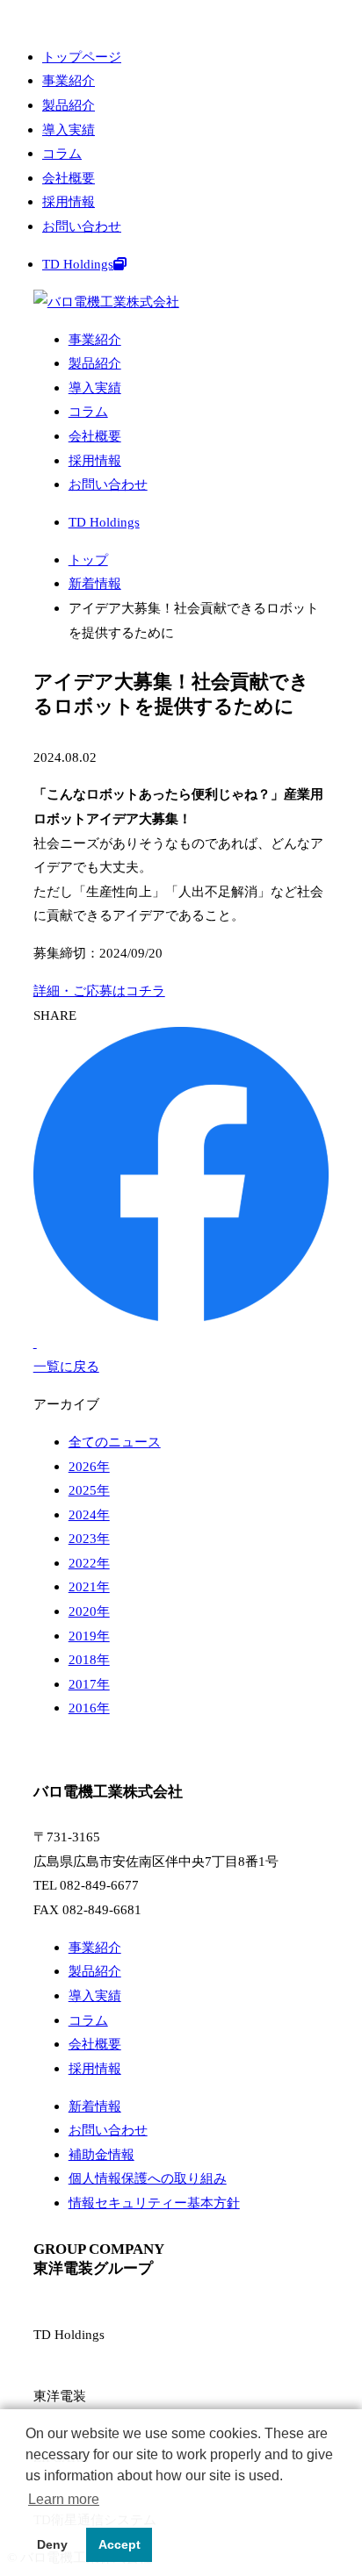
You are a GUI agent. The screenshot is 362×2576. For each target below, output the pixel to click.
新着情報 (95, 583)
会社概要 (69, 178)
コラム (62, 153)
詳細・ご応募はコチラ (99, 990)
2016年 (89, 1708)
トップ (88, 560)
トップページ (82, 57)
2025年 (89, 1490)
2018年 (89, 1659)
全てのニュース (115, 1442)
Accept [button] (119, 2544)
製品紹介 (69, 105)
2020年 (89, 1611)
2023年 (89, 1538)
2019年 (89, 1636)
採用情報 (69, 201)
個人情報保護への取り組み (148, 2178)
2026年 (89, 1466)
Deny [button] (52, 2544)
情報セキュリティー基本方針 (154, 2203)
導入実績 (69, 129)
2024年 (89, 1514)
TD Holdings (78, 264)
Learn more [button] (64, 2499)
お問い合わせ (82, 226)
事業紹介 (69, 80)
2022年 (89, 1563)
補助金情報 (101, 2154)
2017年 (89, 1684)
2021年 (89, 1586)
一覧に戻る (66, 1366)
